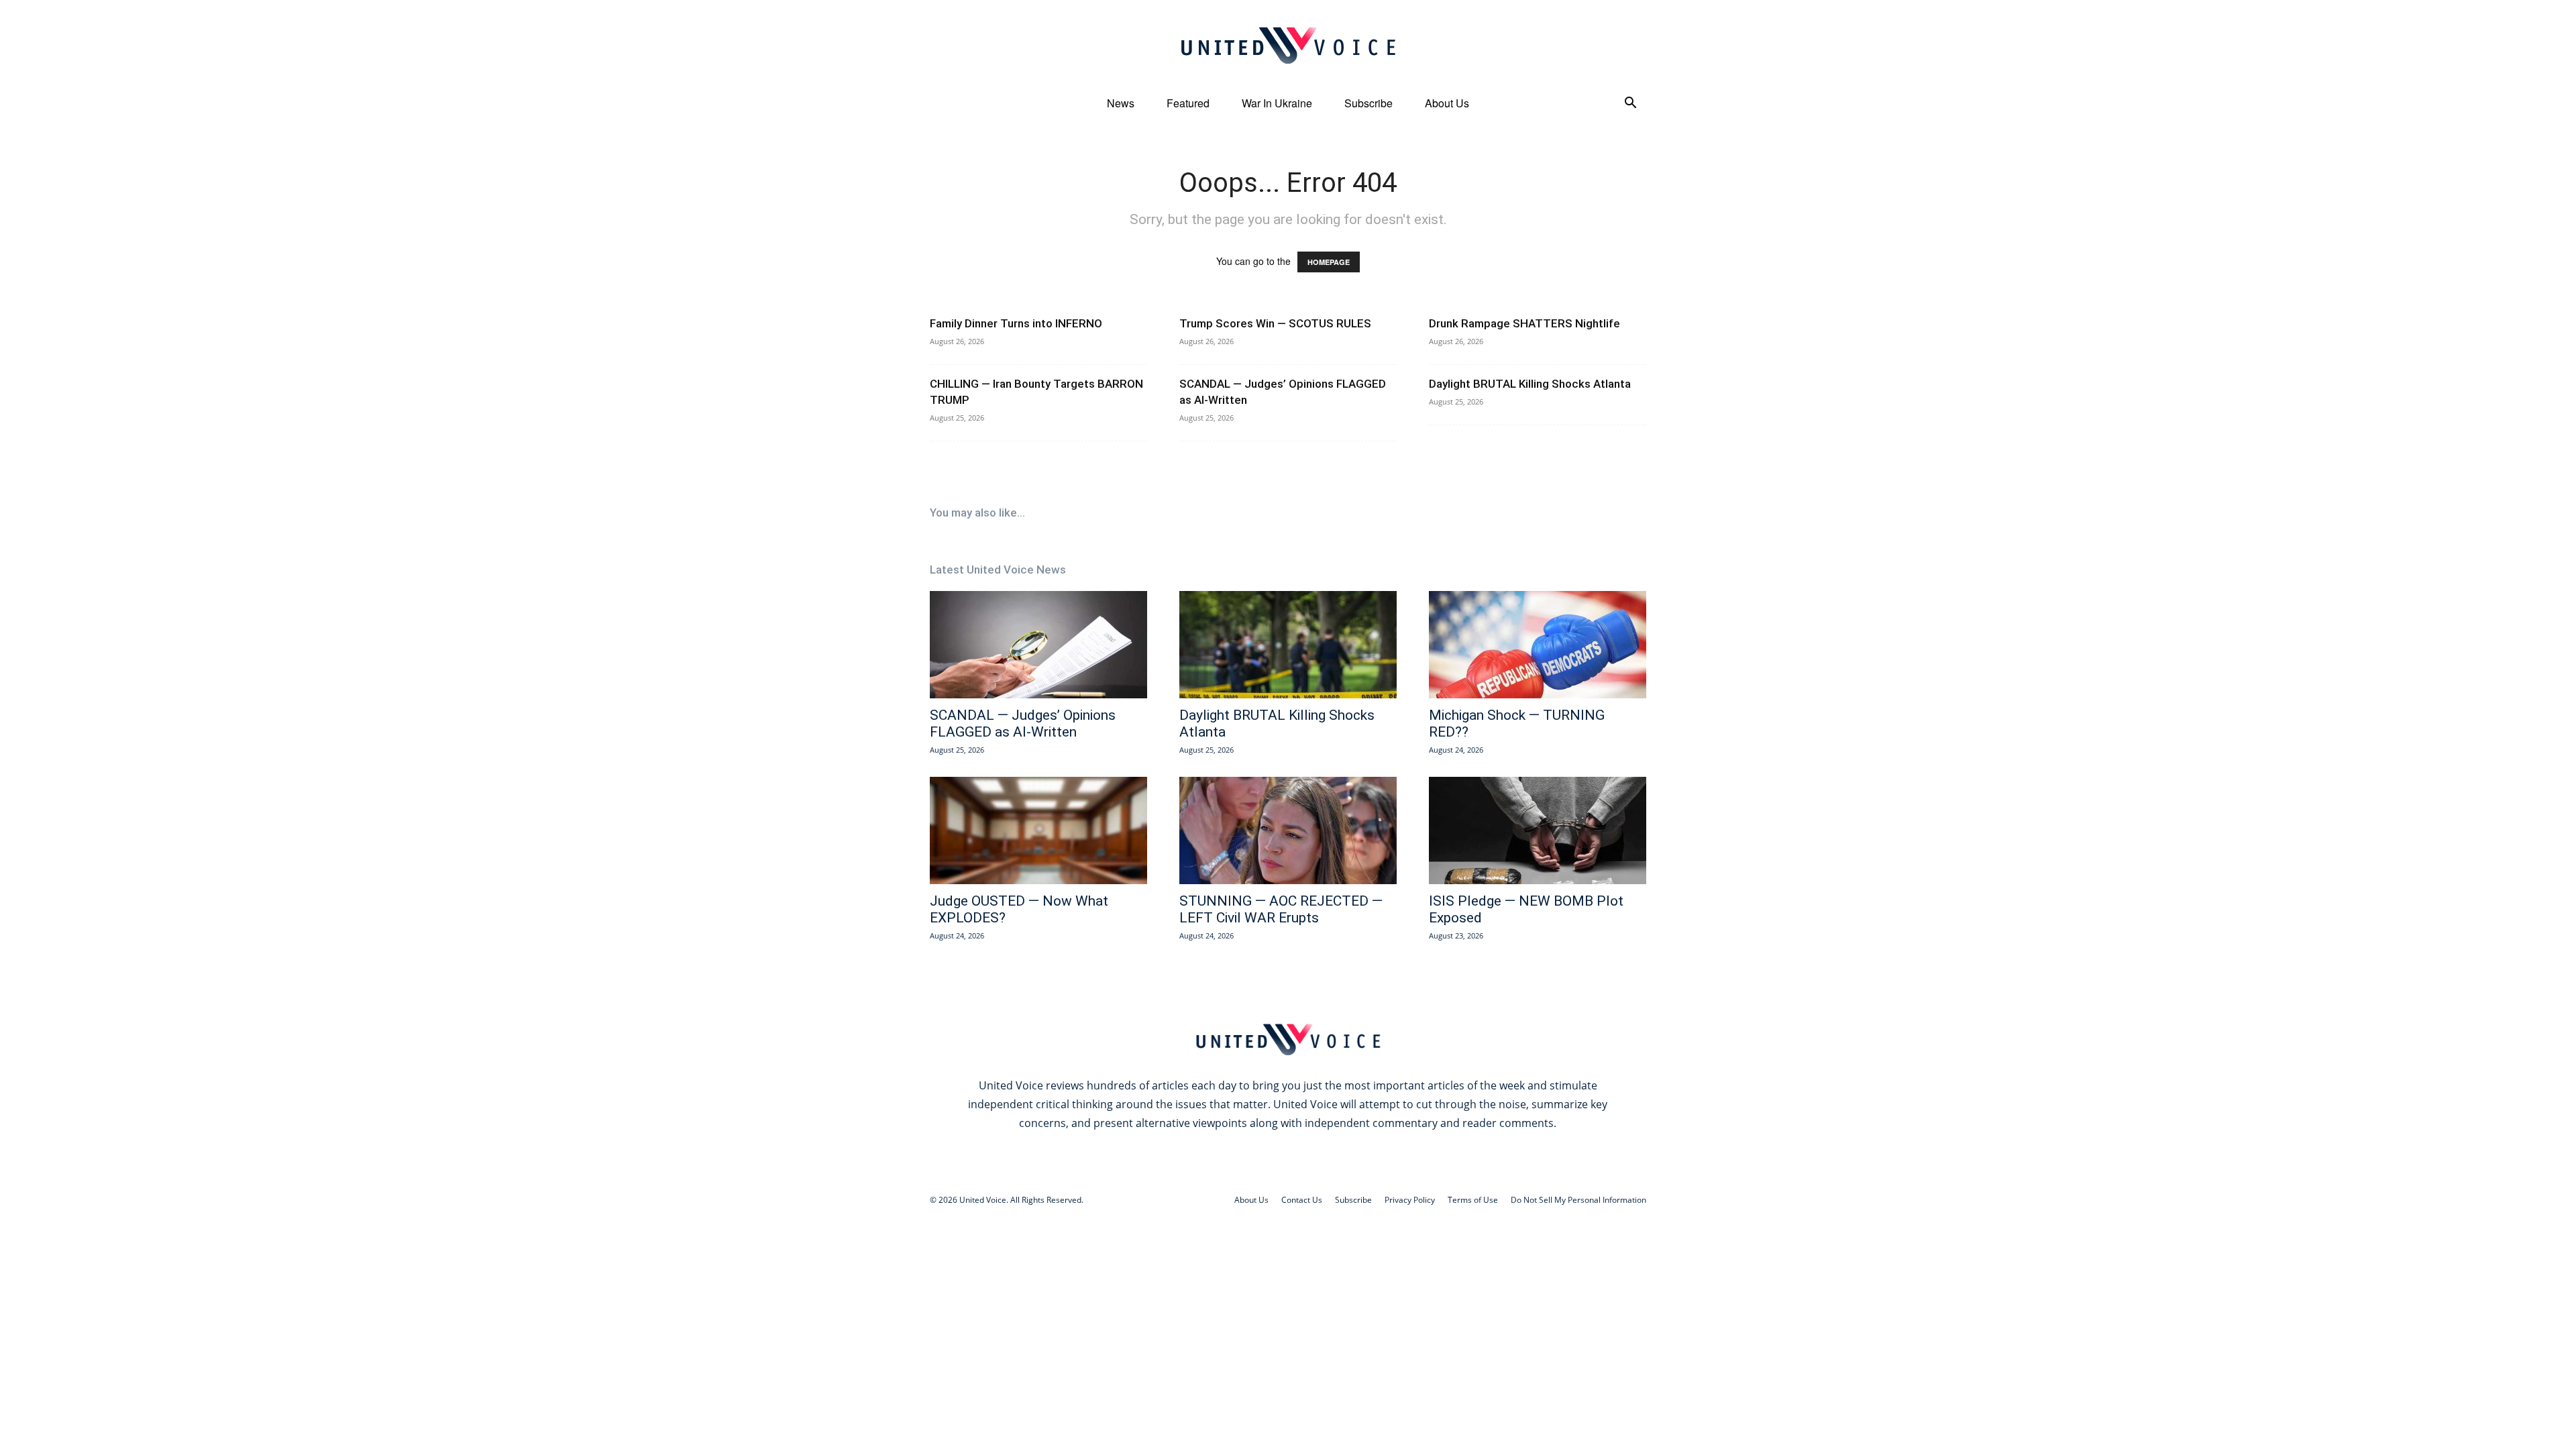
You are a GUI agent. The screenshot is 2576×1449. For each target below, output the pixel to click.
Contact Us (1302, 1200)
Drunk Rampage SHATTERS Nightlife (1524, 323)
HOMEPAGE (1329, 262)
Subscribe (1368, 103)
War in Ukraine (1277, 103)
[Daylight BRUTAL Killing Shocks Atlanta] (1288, 645)
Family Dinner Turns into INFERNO (1016, 323)
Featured (1188, 103)
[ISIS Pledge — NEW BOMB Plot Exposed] (1538, 830)
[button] (1630, 104)
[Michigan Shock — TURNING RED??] (1538, 645)
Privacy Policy (1410, 1200)
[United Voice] (1288, 45)
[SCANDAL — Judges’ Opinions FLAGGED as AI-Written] (1038, 645)
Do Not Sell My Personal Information (1578, 1200)
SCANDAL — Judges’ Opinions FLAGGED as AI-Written (1023, 723)
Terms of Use (1473, 1200)
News (1121, 103)
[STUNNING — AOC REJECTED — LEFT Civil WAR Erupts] (1288, 830)
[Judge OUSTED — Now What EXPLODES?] (1038, 830)
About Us (1447, 103)
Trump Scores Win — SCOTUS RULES (1275, 323)
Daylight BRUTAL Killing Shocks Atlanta (1530, 384)
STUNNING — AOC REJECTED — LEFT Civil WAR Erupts (1281, 909)
